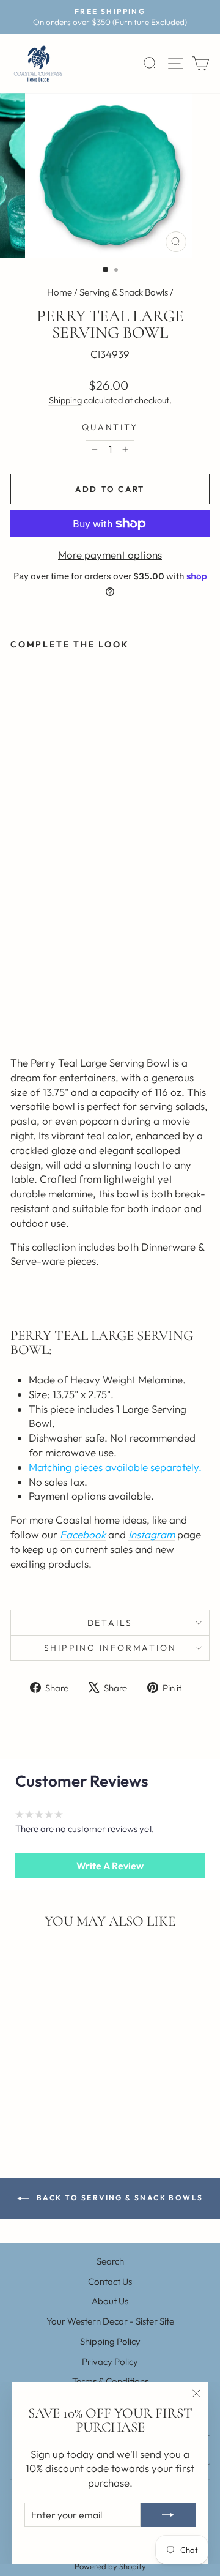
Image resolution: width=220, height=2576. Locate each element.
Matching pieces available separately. (115, 1467)
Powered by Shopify (110, 2566)
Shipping (65, 400)
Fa (66, 1534)
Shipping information (110, 1648)
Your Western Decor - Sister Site (110, 2321)
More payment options (110, 555)
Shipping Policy (110, 2341)
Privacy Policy (110, 2362)
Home (60, 292)
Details (110, 1623)
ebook (91, 1534)
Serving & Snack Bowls (124, 292)
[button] (110, 1866)
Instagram (152, 1534)
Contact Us (110, 2281)
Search (110, 2261)
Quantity (110, 427)
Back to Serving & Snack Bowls (119, 2198)
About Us (110, 2301)
